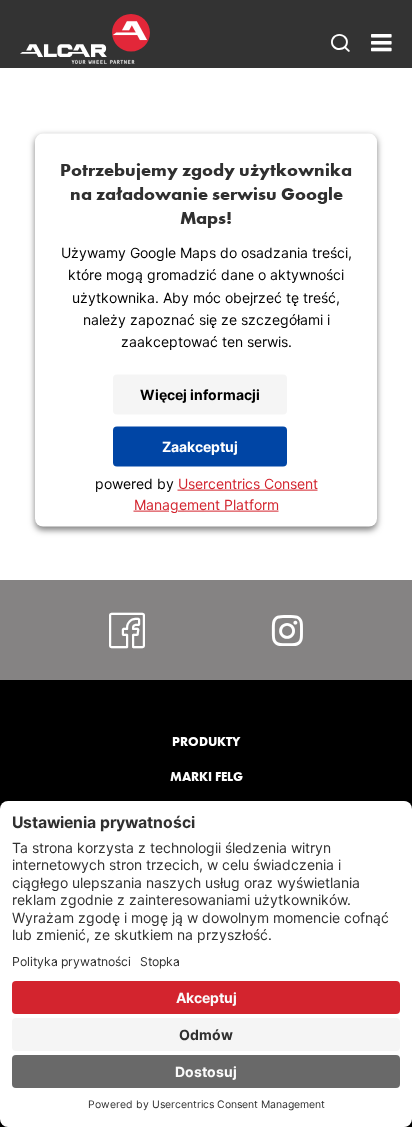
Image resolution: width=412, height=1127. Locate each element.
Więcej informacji (200, 394)
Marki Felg (206, 776)
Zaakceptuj (200, 446)
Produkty (206, 741)
